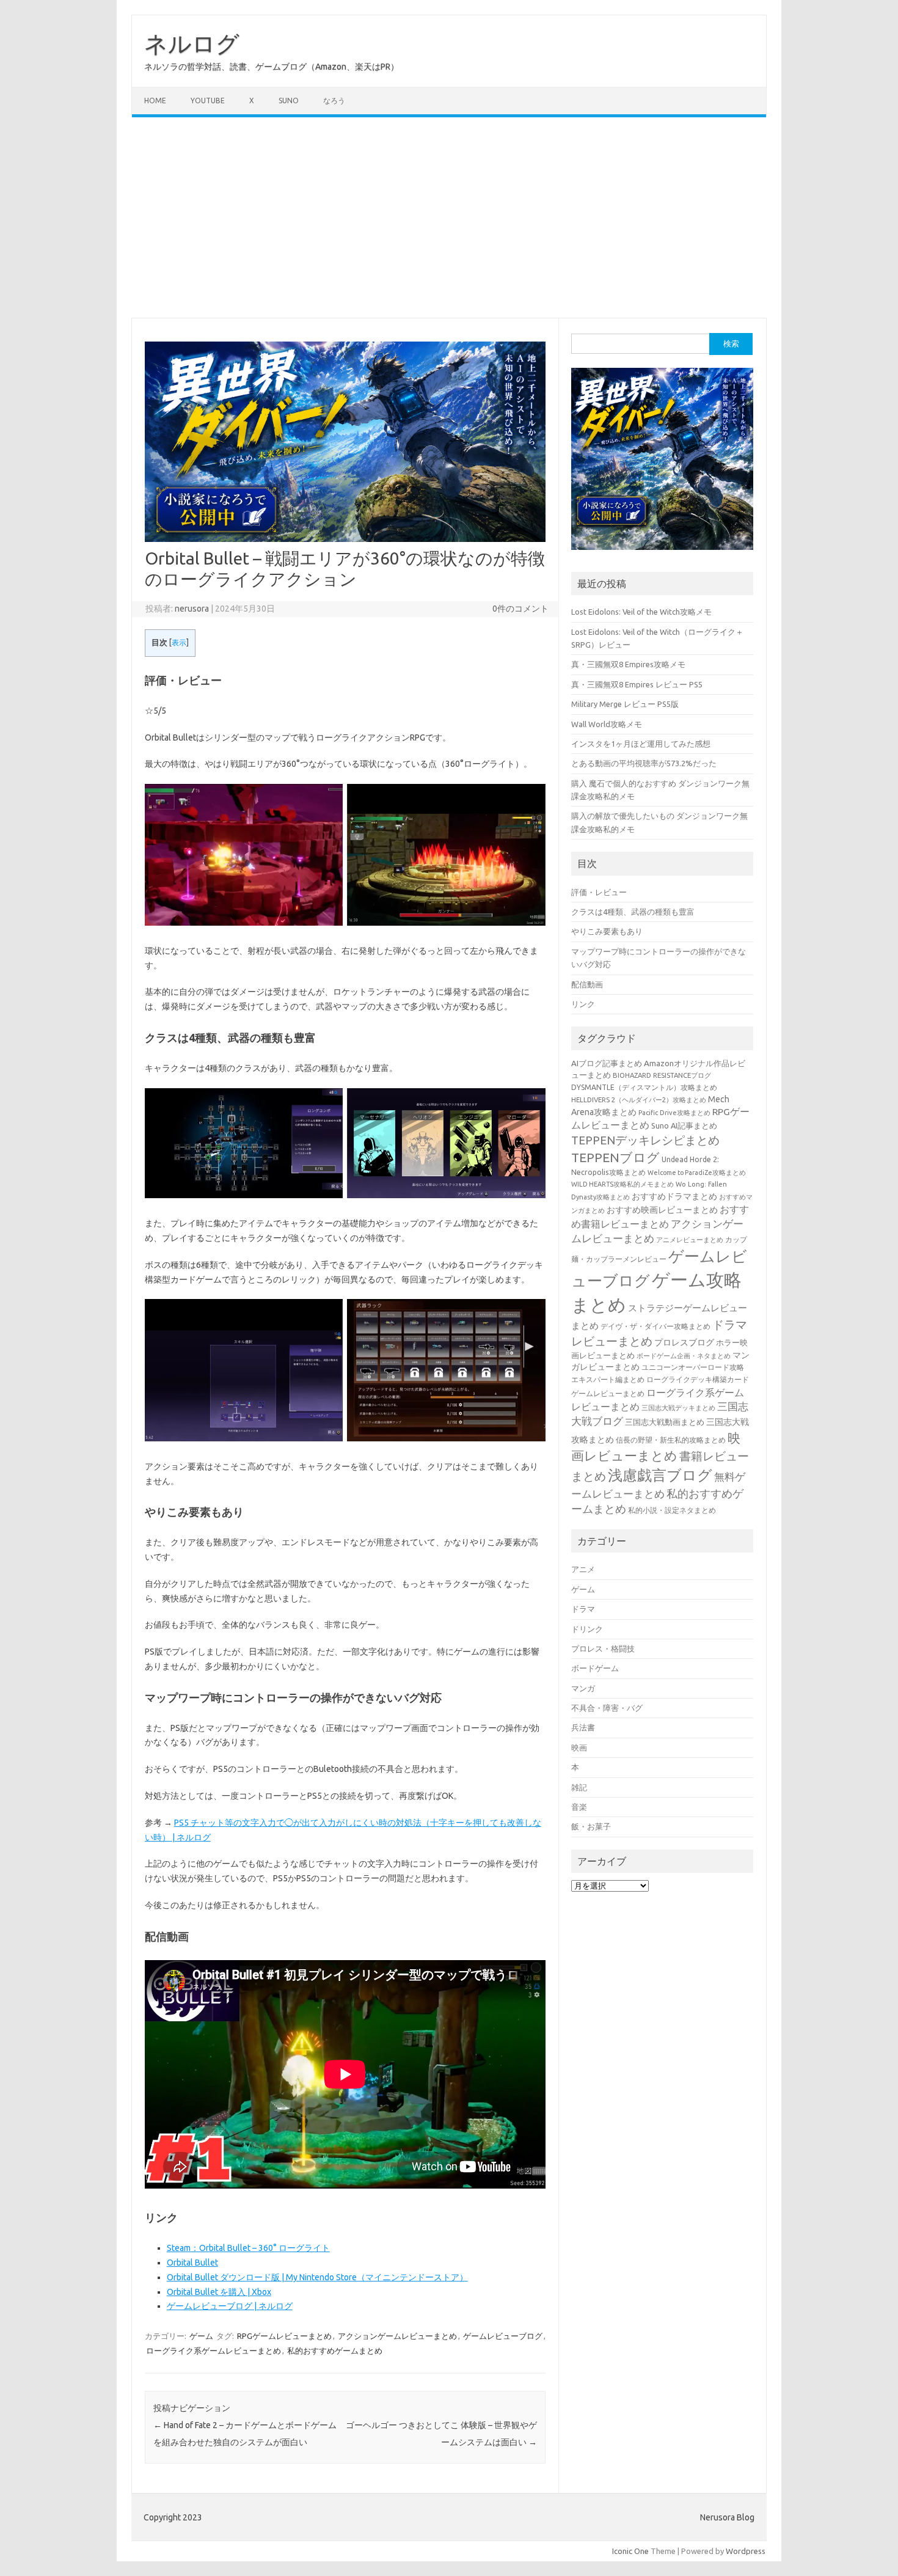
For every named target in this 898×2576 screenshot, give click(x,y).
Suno (289, 101)
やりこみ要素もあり (607, 931)
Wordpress (746, 2551)
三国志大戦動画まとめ (665, 1422)
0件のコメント (520, 609)
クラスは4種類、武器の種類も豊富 (633, 912)
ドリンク (587, 1629)
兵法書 (583, 1727)
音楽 (579, 1807)
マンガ (583, 1688)
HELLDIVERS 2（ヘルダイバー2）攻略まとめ (639, 1100)
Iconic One (630, 2551)
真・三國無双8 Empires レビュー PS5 (637, 684)
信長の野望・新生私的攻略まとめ (671, 1440)
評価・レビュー (599, 892)
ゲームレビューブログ (503, 2336)
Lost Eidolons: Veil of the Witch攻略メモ (641, 612)
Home (155, 101)
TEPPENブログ (615, 1158)
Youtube (208, 101)
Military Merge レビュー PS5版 (625, 704)
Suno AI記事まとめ (684, 1125)
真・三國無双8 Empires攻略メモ (628, 664)
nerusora (192, 609)
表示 (179, 642)
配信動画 (587, 984)
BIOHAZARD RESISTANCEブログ (662, 1075)
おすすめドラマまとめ (674, 1196)
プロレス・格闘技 (603, 1648)
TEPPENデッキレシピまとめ (645, 1140)
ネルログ (192, 43)
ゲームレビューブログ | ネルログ (230, 2306)
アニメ (583, 1569)
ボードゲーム (595, 1668)
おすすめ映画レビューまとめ (662, 1210)
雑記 (579, 1787)
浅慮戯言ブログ (660, 1475)
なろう (334, 101)
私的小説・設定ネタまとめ (672, 1510)
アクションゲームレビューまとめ (397, 2336)
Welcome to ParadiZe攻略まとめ (697, 1173)
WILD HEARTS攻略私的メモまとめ (622, 1184)
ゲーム (201, 2336)
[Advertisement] (449, 218)
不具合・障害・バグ (607, 1708)
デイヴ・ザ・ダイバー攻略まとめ (655, 1326)
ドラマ (583, 1609)
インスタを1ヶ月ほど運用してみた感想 (641, 744)
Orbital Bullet (192, 2263)
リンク (583, 1004)
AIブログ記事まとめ (607, 1063)
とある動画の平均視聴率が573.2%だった (644, 763)
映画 (579, 1747)
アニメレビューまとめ (690, 1240)
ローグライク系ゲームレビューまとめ (214, 2351)
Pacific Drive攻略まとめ (674, 1113)
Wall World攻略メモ (607, 724)
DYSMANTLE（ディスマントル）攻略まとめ (644, 1087)
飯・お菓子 (591, 1826)
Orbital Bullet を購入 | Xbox (219, 2292)
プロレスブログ (684, 1342)
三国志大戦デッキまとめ (678, 1408)
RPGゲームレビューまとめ (284, 2336)
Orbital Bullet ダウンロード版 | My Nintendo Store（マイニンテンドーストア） (317, 2277)
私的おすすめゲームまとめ (335, 2351)
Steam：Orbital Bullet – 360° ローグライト (248, 2248)
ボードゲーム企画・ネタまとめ (684, 1356)
